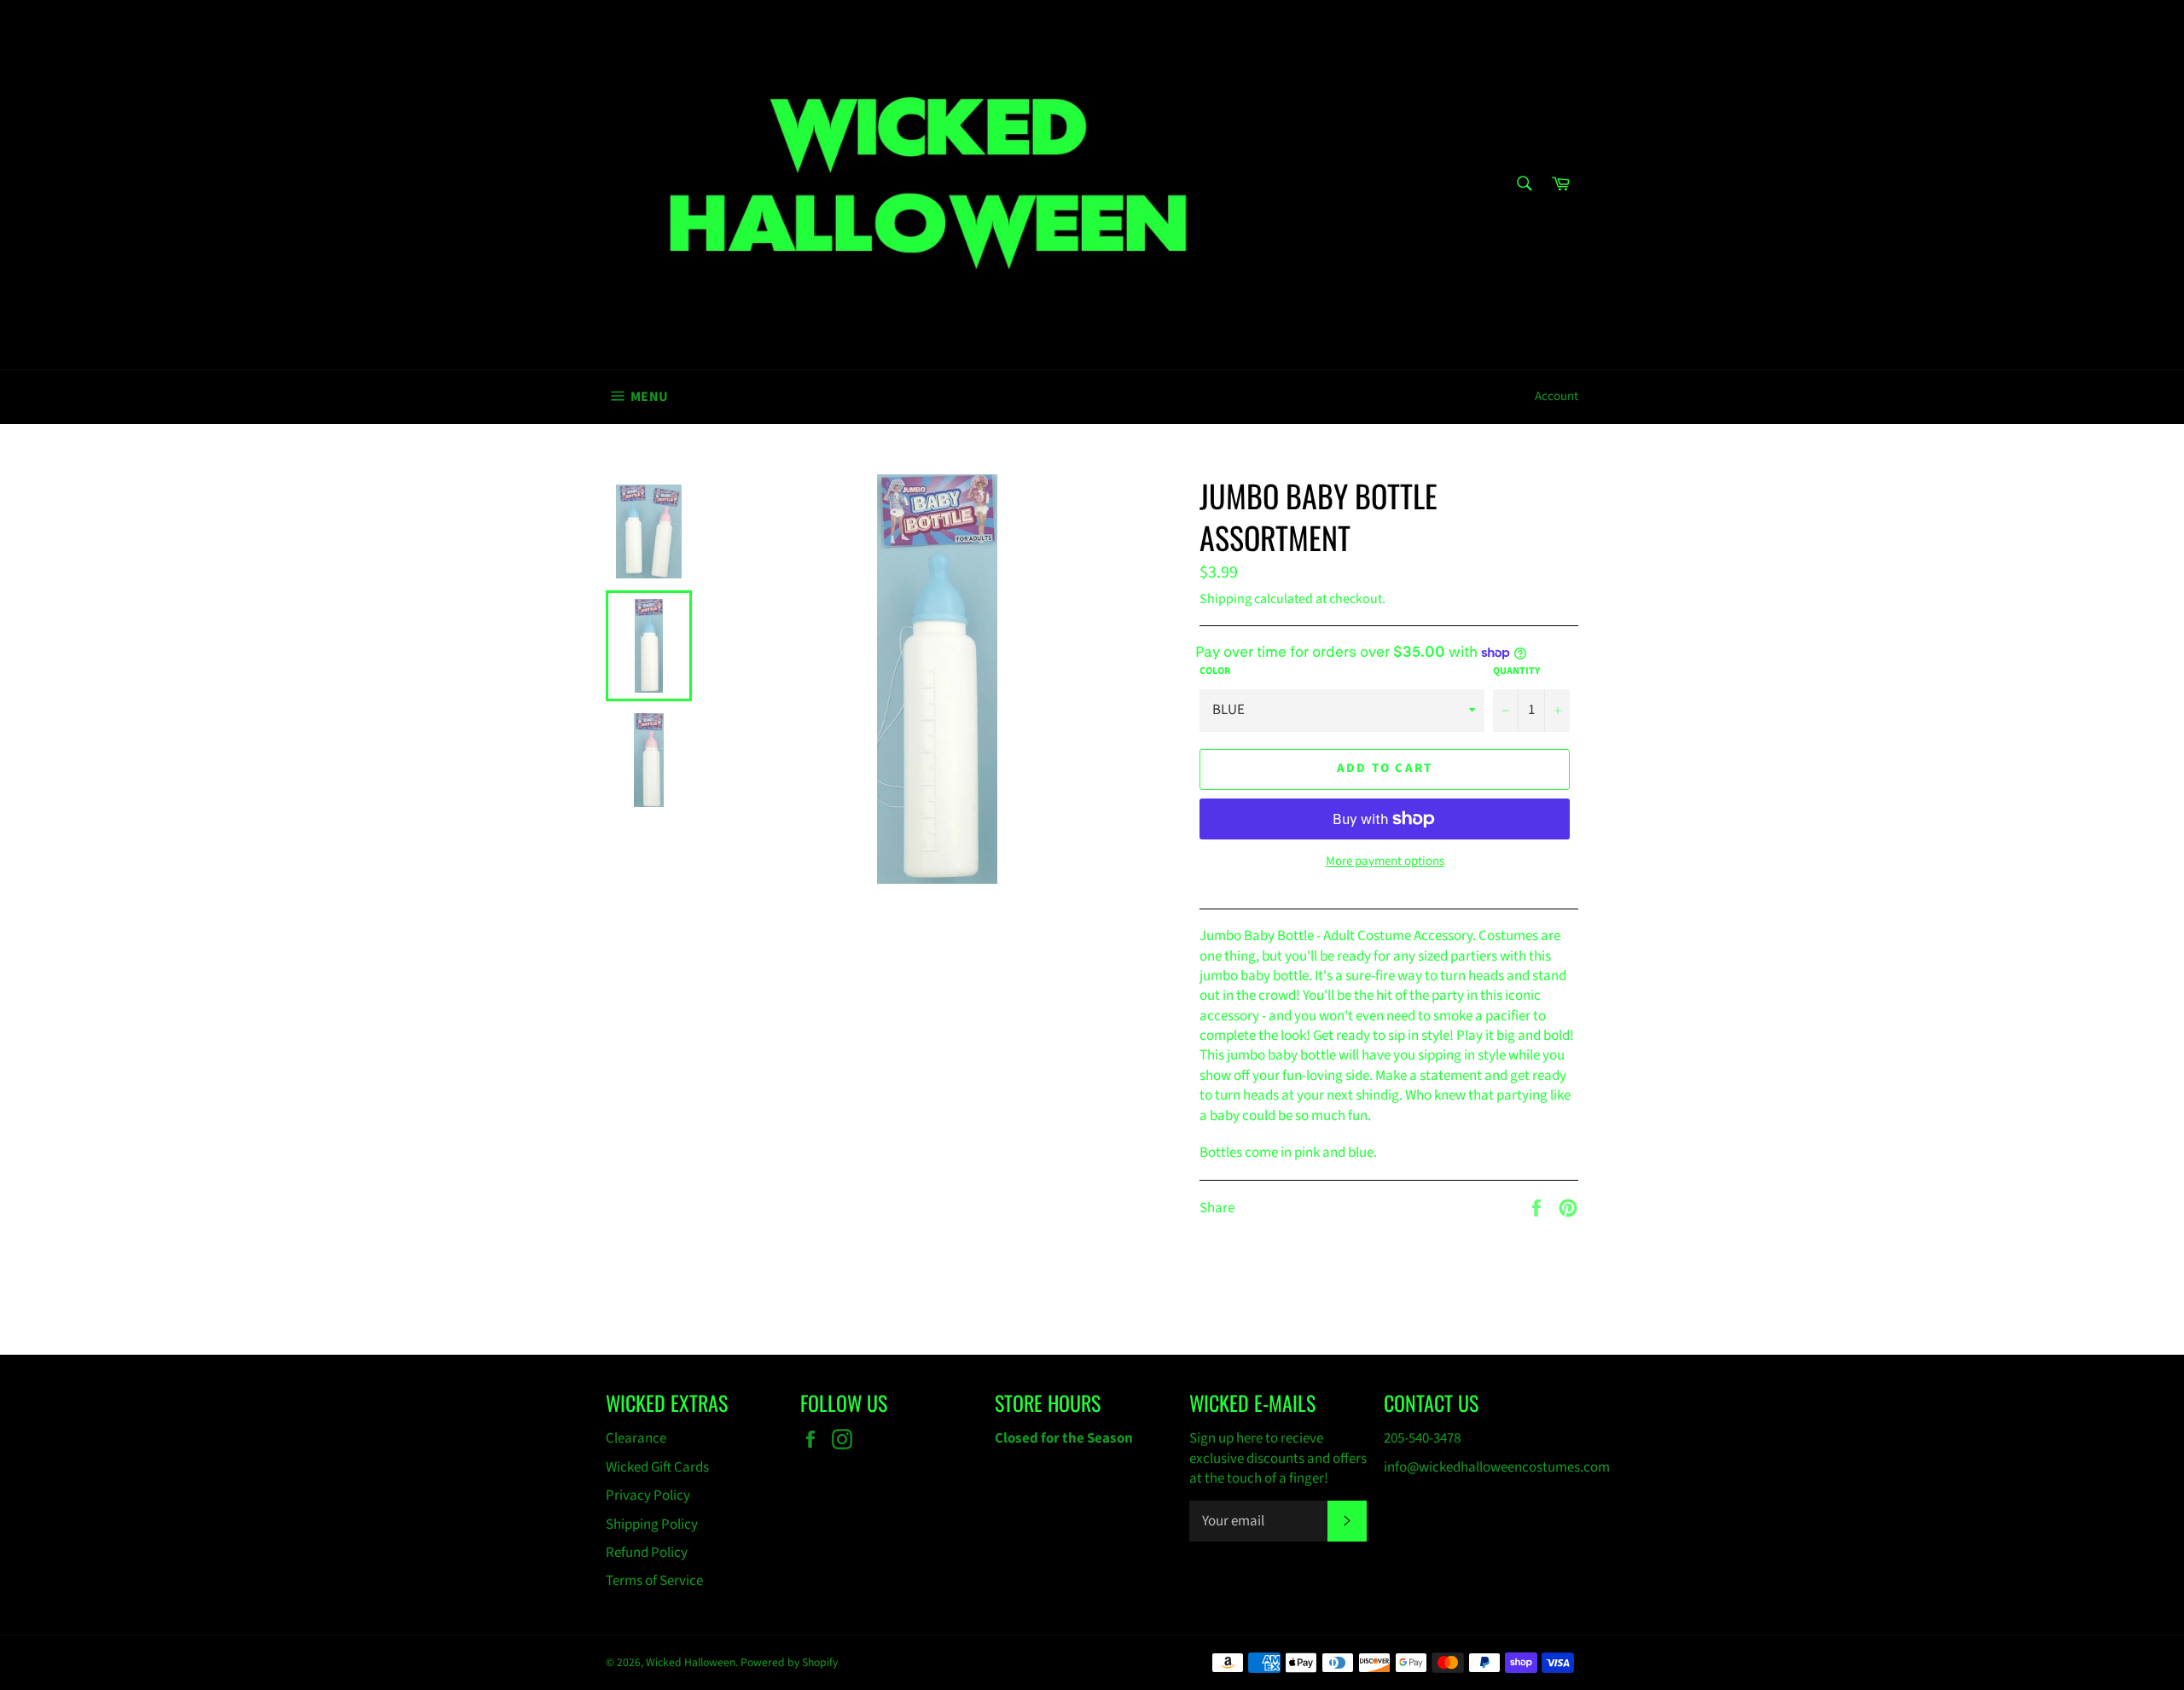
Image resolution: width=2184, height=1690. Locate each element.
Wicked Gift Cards (657, 1467)
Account (1557, 396)
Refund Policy (647, 1553)
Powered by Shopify (789, 1662)
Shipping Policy (652, 1524)
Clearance (636, 1438)
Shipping (1226, 599)
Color (1215, 671)
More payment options (1385, 862)
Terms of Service (654, 1581)
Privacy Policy (648, 1495)
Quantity (1516, 671)
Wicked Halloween (691, 1662)
